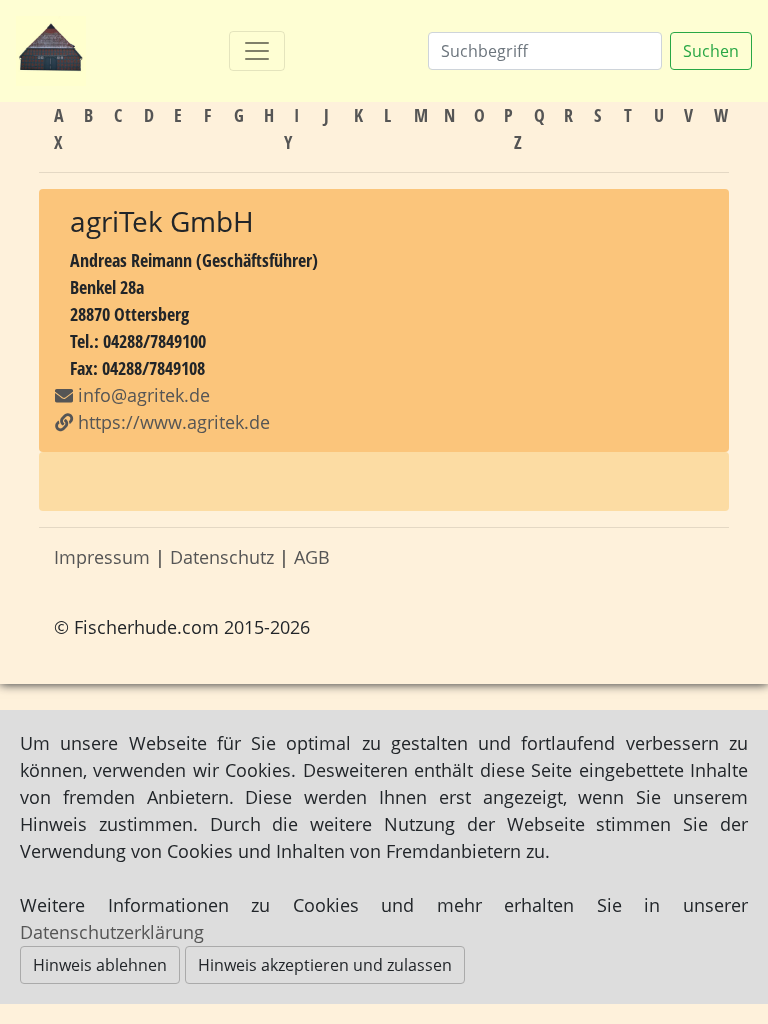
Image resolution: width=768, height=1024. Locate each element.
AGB (312, 557)
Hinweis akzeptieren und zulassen (325, 965)
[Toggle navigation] (257, 51)
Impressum (102, 557)
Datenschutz (222, 557)
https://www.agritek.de (171, 422)
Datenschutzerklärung (112, 932)
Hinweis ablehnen (100, 965)
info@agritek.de (144, 395)
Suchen (711, 51)
